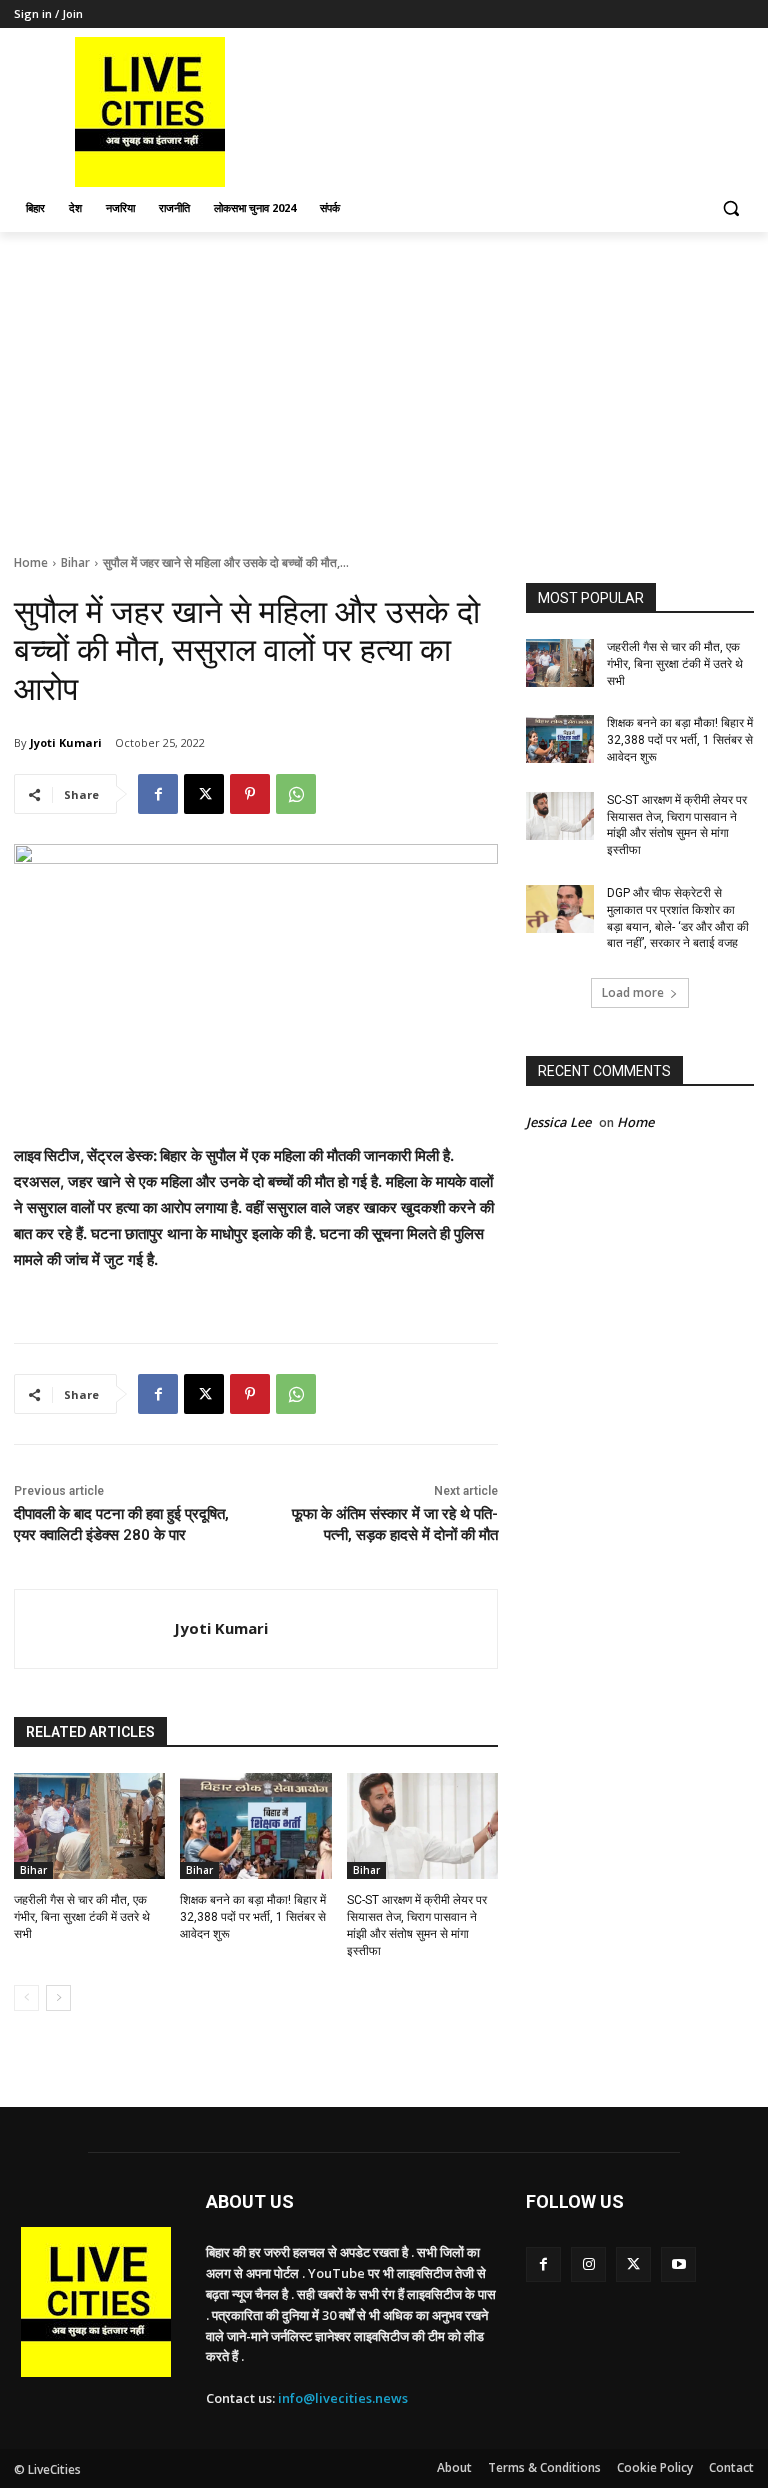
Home (31, 562)
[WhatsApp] (296, 794)
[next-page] (58, 1998)
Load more (633, 992)
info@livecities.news (343, 2398)
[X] (204, 794)
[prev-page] (26, 1998)
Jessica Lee (558, 1122)
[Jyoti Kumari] (94, 1629)
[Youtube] (678, 2264)
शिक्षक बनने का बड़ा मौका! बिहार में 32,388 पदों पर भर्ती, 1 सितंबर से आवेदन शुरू (253, 1917)
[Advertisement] (384, 382)
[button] (730, 208)
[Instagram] (588, 2264)
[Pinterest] (250, 794)
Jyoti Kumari (66, 742)
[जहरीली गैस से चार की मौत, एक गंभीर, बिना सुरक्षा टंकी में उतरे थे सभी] (89, 1826)
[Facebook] (158, 794)
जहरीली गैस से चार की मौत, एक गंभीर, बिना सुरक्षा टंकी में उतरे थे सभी (82, 1917)
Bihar (75, 562)
